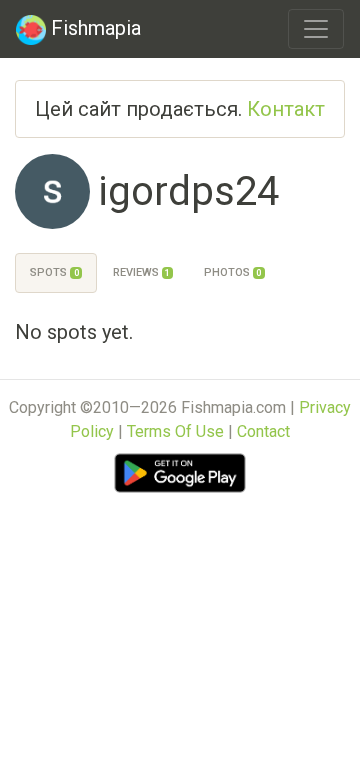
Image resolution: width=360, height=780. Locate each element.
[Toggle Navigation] (316, 29)
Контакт (286, 109)
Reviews (141, 272)
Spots (54, 272)
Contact (263, 431)
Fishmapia (93, 28)
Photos (232, 272)
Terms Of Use (175, 431)
